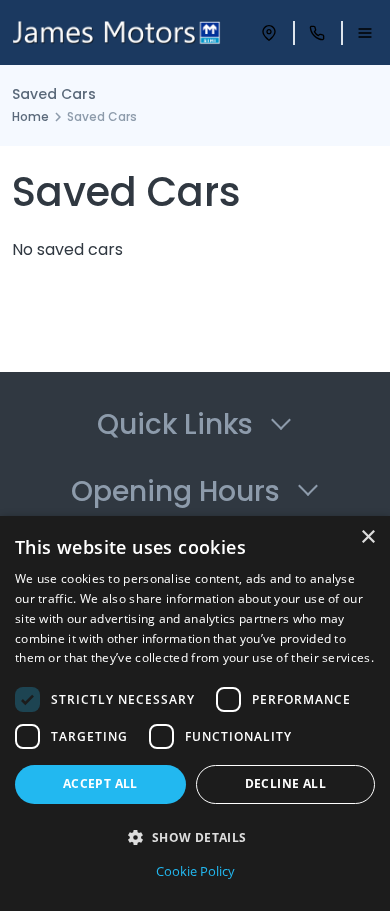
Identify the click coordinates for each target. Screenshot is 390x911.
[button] (195, 837)
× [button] (367, 537)
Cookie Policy (195, 871)
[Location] (269, 33)
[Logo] (116, 32)
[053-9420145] (317, 33)
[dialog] (195, 713)
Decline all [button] (285, 783)
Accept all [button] (100, 783)
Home (30, 116)
